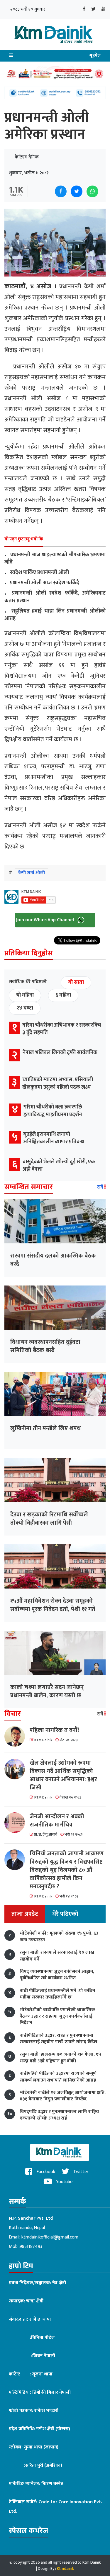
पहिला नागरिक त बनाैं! (54, 1730)
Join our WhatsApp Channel (46, 920)
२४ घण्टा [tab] (25, 1008)
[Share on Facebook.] (61, 191)
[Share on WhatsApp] (92, 191)
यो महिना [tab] (25, 995)
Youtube (64, 2182)
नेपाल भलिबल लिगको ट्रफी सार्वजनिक (60, 1053)
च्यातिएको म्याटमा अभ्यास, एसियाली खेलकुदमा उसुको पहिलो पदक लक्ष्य (58, 1083)
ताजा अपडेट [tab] (25, 1914)
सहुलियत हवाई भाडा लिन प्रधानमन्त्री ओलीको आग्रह (55, 615)
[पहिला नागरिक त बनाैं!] (17, 1736)
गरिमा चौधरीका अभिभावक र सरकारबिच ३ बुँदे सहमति (62, 1029)
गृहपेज (95, 56)
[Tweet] (77, 191)
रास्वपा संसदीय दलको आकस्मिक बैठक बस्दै (53, 1260)
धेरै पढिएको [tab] (65, 1914)
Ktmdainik (65, 2568)
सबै (101, 1187)
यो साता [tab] (76, 982)
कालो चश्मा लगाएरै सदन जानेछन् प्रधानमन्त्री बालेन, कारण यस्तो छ (47, 1691)
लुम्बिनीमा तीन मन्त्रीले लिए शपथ (45, 1428)
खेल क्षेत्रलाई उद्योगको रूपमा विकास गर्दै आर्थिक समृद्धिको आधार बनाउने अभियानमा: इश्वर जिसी (63, 1775)
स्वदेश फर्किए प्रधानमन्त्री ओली (37, 573)
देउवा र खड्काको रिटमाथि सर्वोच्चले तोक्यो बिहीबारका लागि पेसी (49, 1519)
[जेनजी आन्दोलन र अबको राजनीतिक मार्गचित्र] (17, 1823)
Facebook (45, 2172)
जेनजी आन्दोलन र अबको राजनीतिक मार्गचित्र (57, 1821)
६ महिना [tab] (63, 995)
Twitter (80, 2172)
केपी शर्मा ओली (32, 873)
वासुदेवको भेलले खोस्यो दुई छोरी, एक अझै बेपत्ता (59, 1165)
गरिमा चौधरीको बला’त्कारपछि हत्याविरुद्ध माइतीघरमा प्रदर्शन (53, 1111)
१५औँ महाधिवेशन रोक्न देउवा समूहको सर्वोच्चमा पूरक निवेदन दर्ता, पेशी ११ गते (53, 1605)
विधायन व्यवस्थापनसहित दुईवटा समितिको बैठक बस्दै (45, 1346)
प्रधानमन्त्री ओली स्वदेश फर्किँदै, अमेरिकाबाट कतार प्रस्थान (55, 597)
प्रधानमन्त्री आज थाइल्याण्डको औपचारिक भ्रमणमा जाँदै (55, 559)
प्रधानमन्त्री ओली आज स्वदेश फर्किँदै (42, 583)
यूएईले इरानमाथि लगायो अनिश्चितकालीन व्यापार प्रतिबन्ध (54, 1138)
